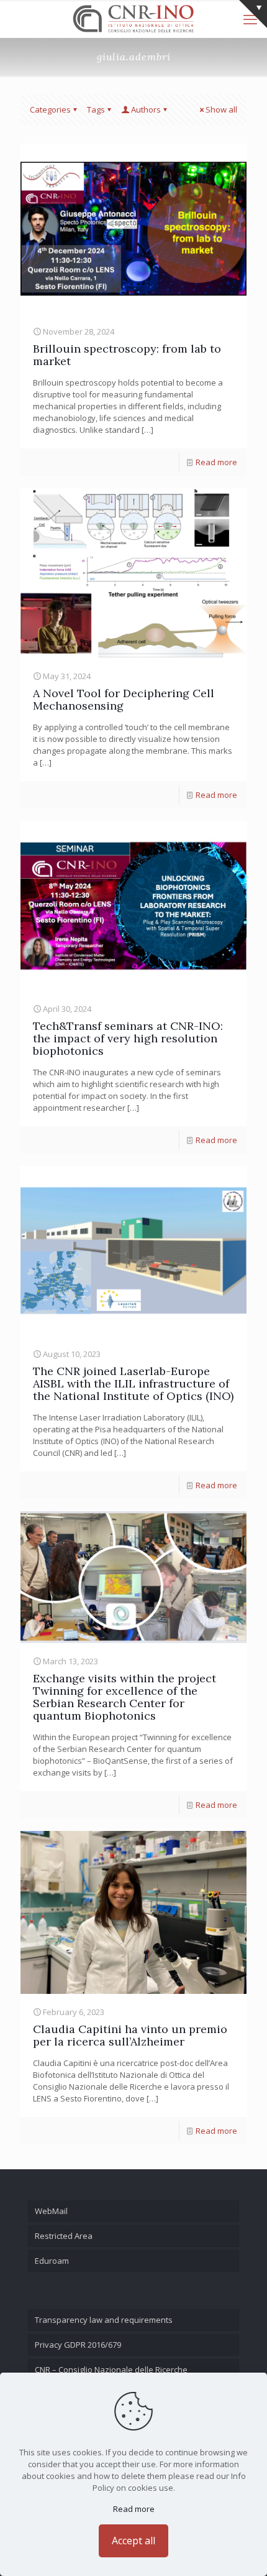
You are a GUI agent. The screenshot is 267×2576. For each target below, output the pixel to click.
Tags (96, 109)
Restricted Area (64, 2236)
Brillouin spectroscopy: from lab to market (127, 355)
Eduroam (52, 2261)
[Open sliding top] (253, 14)
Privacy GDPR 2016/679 (78, 2345)
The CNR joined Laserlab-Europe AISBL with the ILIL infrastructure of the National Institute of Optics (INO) (133, 1383)
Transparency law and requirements (104, 2320)
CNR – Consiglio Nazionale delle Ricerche (111, 2370)
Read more (216, 462)
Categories (50, 109)
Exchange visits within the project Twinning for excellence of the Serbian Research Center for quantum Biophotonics (124, 1697)
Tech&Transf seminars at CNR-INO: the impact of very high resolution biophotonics (128, 1038)
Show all (221, 109)
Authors (146, 109)
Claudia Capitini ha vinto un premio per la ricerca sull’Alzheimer (130, 2035)
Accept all (133, 2541)
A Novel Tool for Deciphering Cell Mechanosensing (124, 699)
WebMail (51, 2211)
